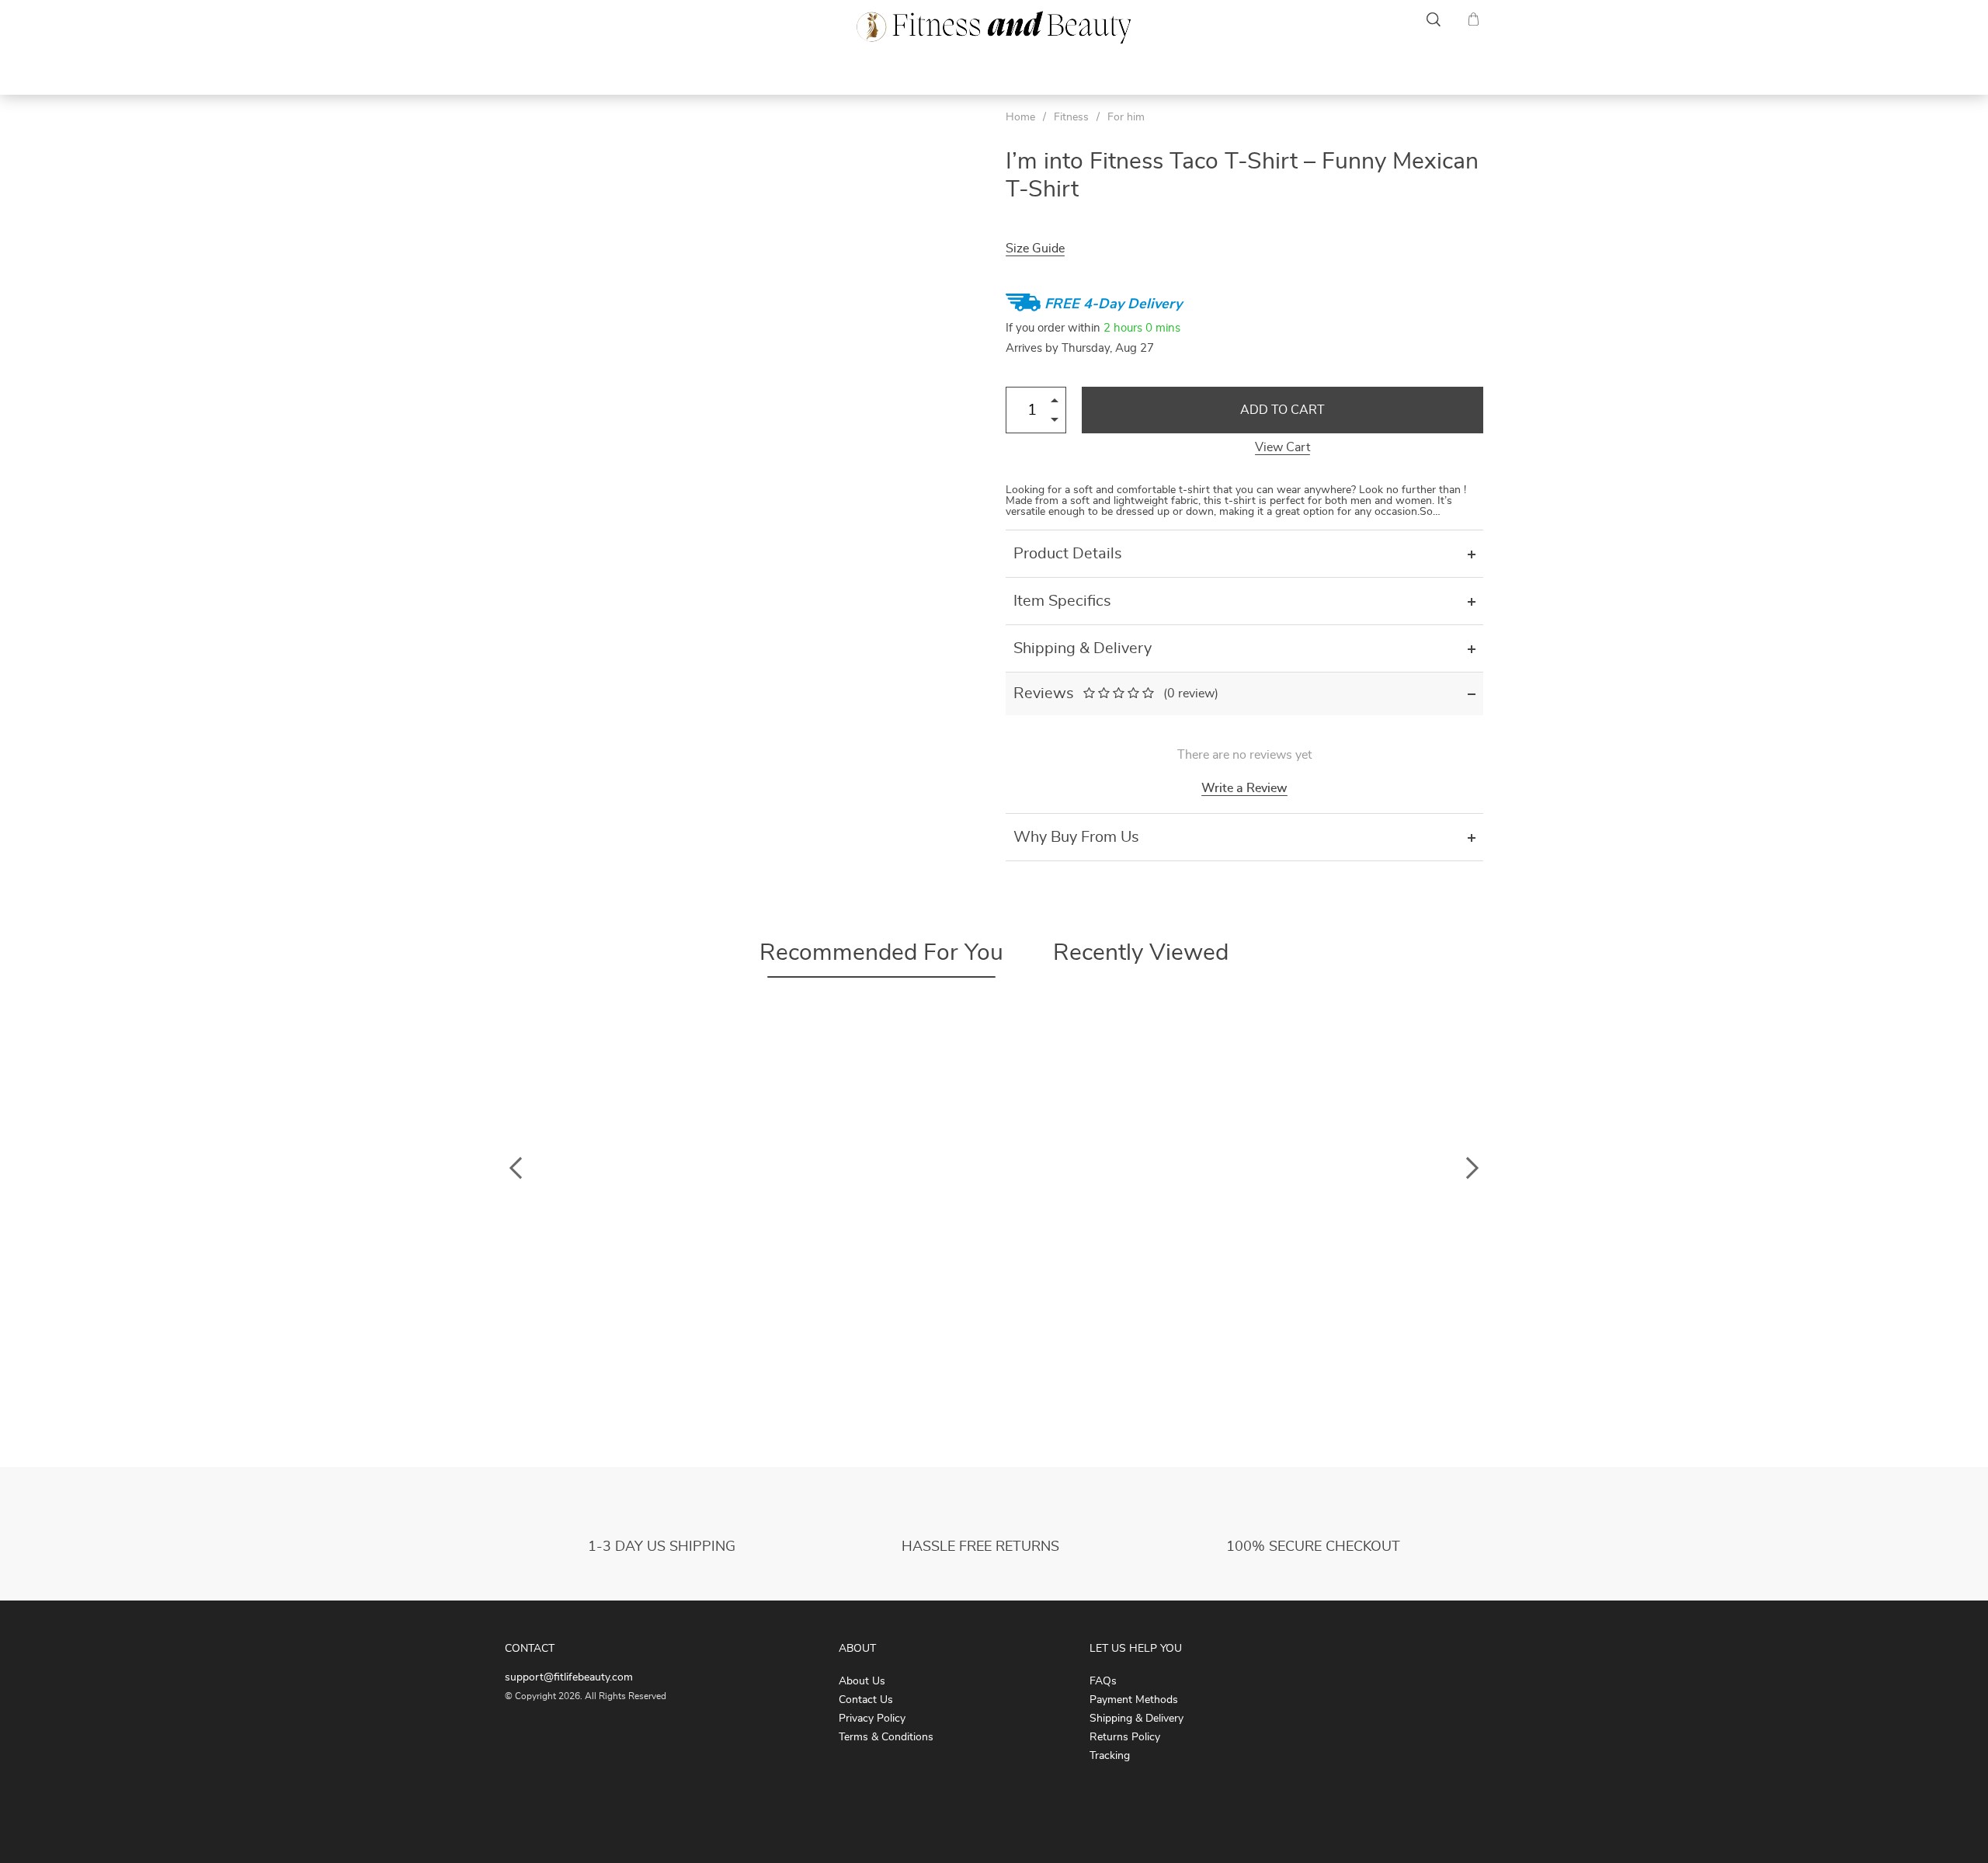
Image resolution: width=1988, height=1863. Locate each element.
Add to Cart (1282, 410)
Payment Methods (1134, 1700)
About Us (862, 1681)
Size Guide (1035, 249)
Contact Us (866, 1700)
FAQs (1103, 1681)
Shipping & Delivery (1136, 1719)
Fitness (530, 71)
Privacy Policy (872, 1719)
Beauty (1459, 71)
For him (1126, 117)
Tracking (1110, 1756)
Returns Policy (1125, 1737)
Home (1020, 117)
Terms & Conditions (886, 1737)
